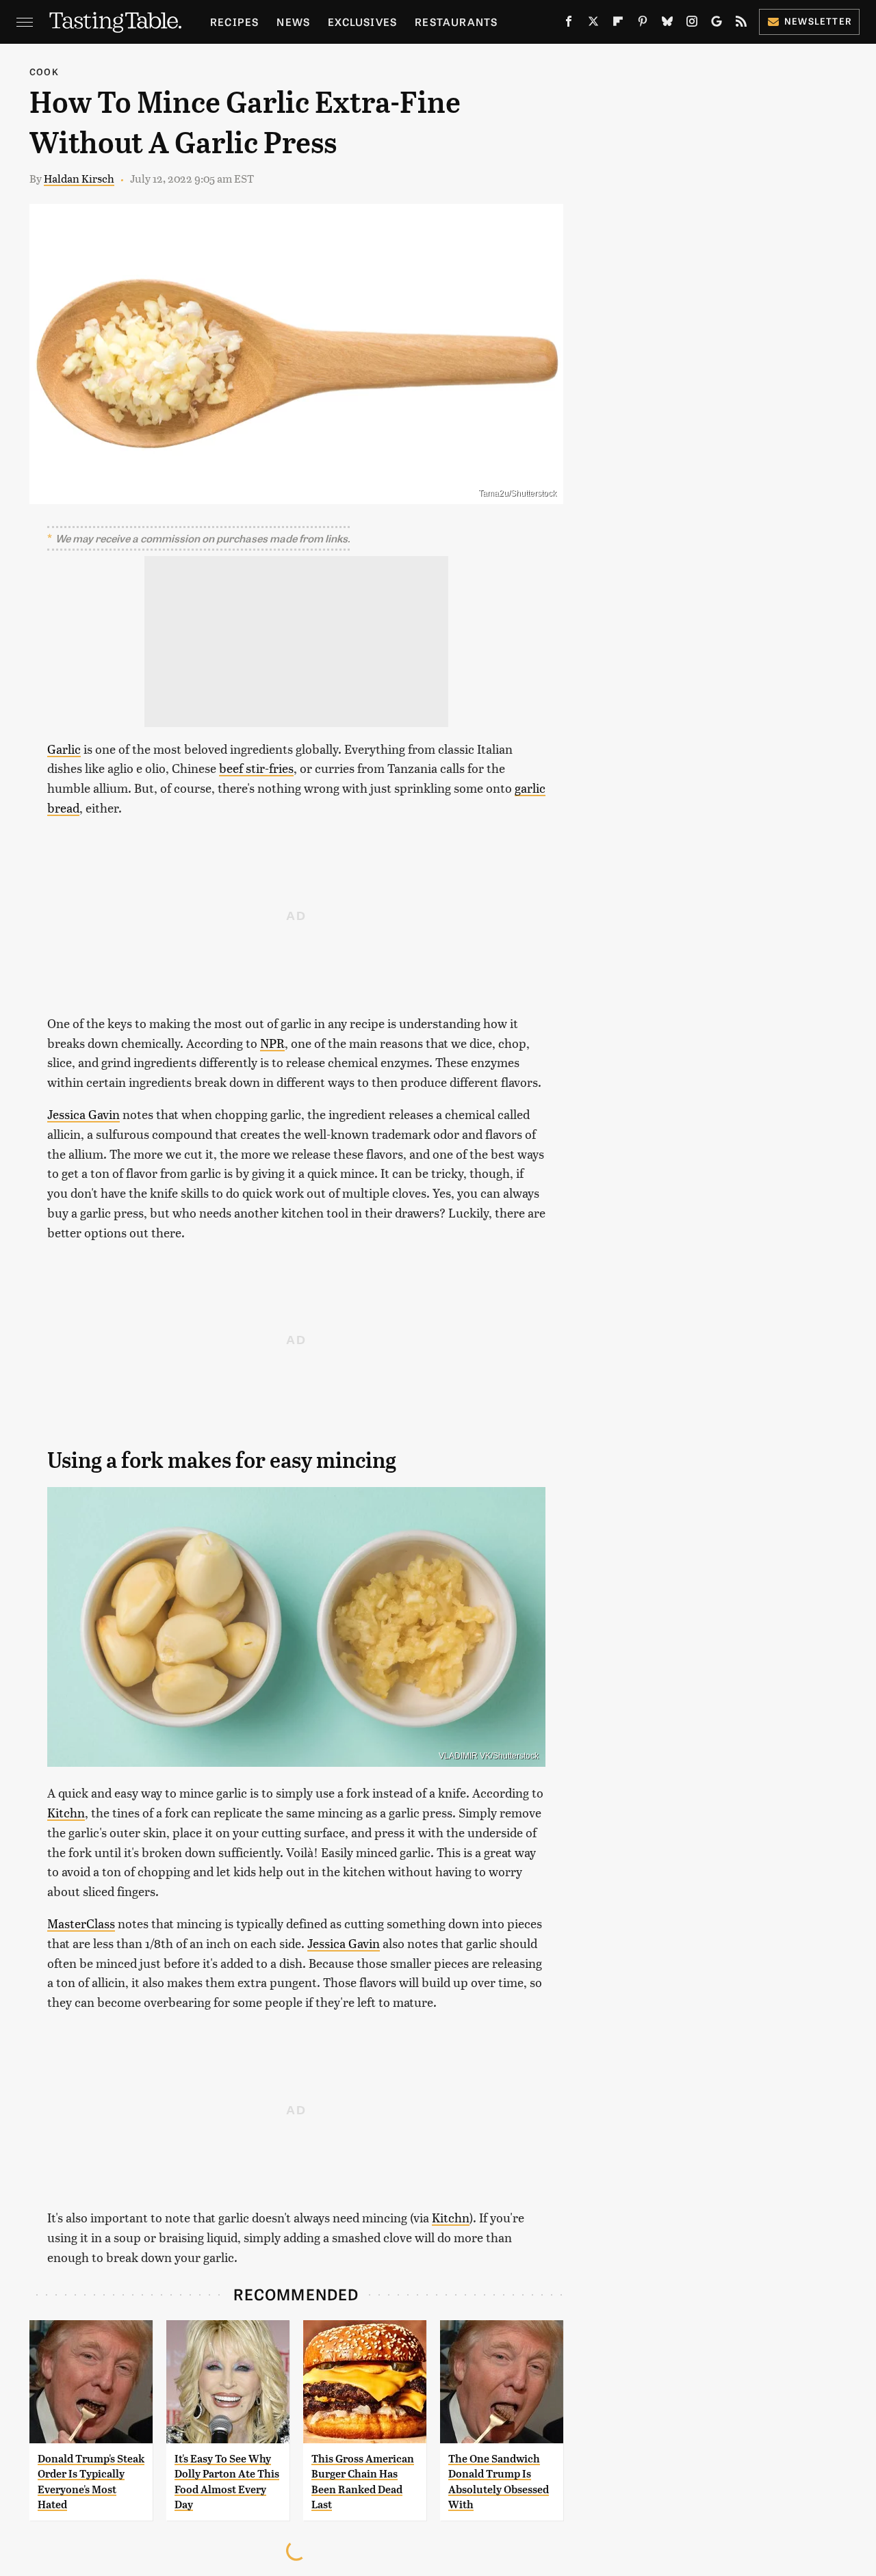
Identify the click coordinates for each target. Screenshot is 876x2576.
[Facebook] (569, 24)
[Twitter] (593, 24)
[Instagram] (692, 24)
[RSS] (741, 24)
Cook (44, 71)
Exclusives (362, 22)
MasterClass (81, 1923)
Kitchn (66, 1812)
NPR (272, 1043)
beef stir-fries (256, 768)
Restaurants (456, 22)
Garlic (64, 749)
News (293, 22)
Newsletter (818, 21)
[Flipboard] (618, 24)
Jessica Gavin (83, 1114)
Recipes (234, 22)
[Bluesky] (667, 24)
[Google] (717, 24)
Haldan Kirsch (79, 178)
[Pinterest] (643, 24)
